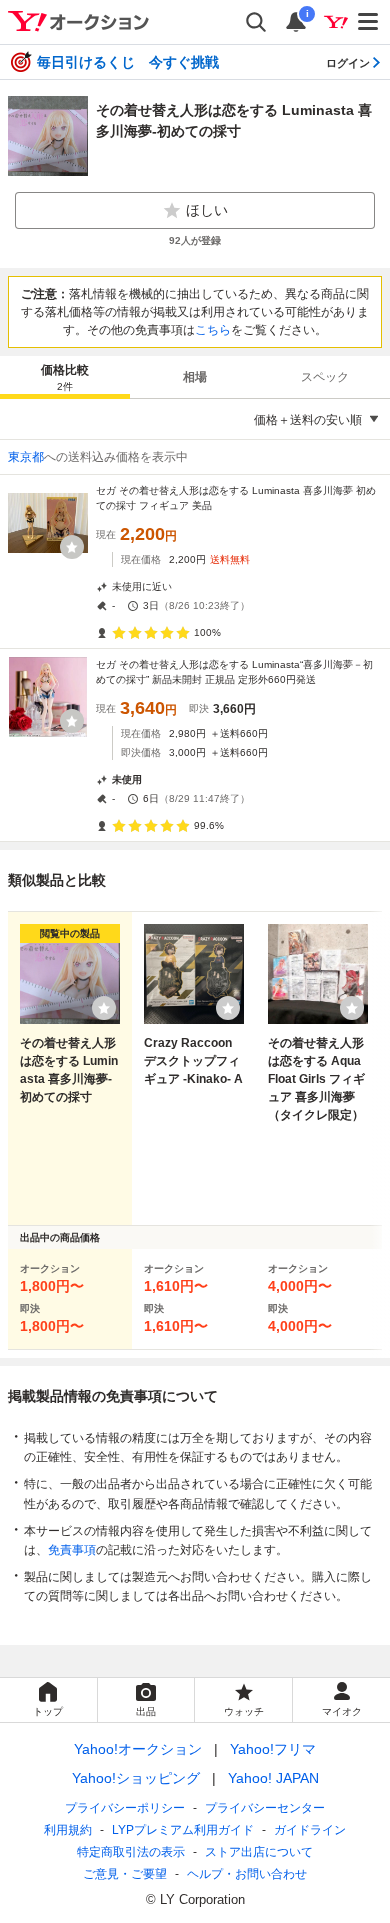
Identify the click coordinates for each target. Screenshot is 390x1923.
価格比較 (65, 377)
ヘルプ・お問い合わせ (247, 1874)
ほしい (207, 210)
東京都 (26, 457)
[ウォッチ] (72, 547)
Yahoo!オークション (138, 1749)
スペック (325, 377)
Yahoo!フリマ (273, 1749)
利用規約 (68, 1830)
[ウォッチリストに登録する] (104, 1008)
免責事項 (72, 1550)
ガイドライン (310, 1830)
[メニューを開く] (369, 22)
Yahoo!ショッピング (136, 1778)
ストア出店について (259, 1852)
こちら (213, 330)
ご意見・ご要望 (125, 1874)
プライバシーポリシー (125, 1808)
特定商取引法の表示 (131, 1852)
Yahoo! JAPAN (273, 1778)
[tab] (65, 377)
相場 (195, 377)
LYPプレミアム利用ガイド (183, 1830)
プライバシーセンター (265, 1808)
